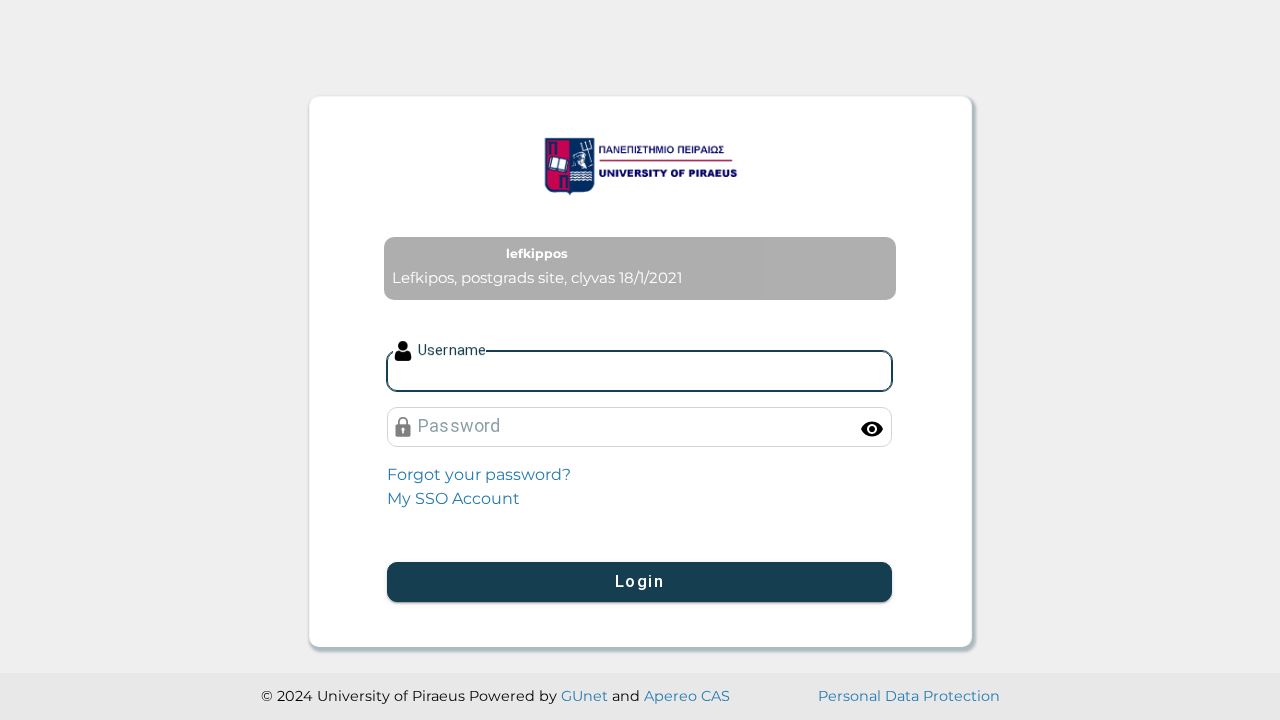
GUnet (584, 696)
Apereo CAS (687, 696)
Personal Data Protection (909, 696)
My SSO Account (453, 498)
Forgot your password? (479, 474)
